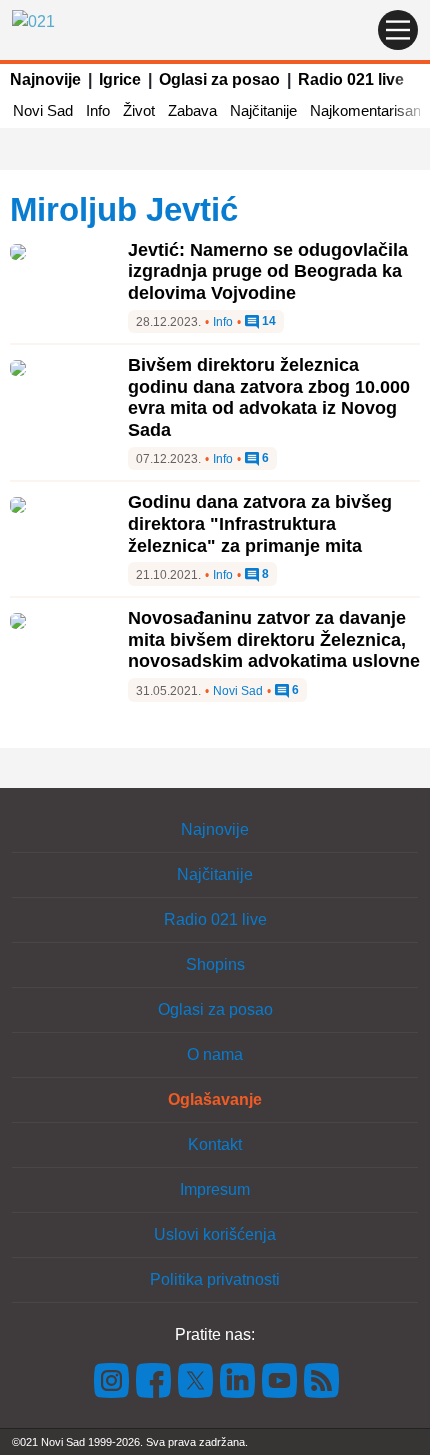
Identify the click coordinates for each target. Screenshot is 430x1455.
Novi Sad (43, 110)
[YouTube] (280, 1378)
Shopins (215, 964)
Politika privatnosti (215, 1279)
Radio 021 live (351, 79)
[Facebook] (154, 1378)
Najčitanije (263, 110)
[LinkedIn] (238, 1378)
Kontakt (215, 1144)
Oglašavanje (215, 1099)
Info (98, 110)
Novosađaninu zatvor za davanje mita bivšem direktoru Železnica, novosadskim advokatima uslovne (274, 639)
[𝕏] (196, 1378)
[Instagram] (112, 1378)
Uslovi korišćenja (215, 1234)
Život (139, 110)
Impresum (215, 1189)
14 (267, 321)
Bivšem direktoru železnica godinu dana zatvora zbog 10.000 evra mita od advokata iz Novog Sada (269, 397)
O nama (215, 1054)
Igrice (120, 79)
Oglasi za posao (219, 79)
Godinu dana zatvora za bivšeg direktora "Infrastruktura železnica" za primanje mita (260, 523)
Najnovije (45, 79)
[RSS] (320, 1378)
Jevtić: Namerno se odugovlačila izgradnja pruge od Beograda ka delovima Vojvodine (268, 271)
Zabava (192, 110)
